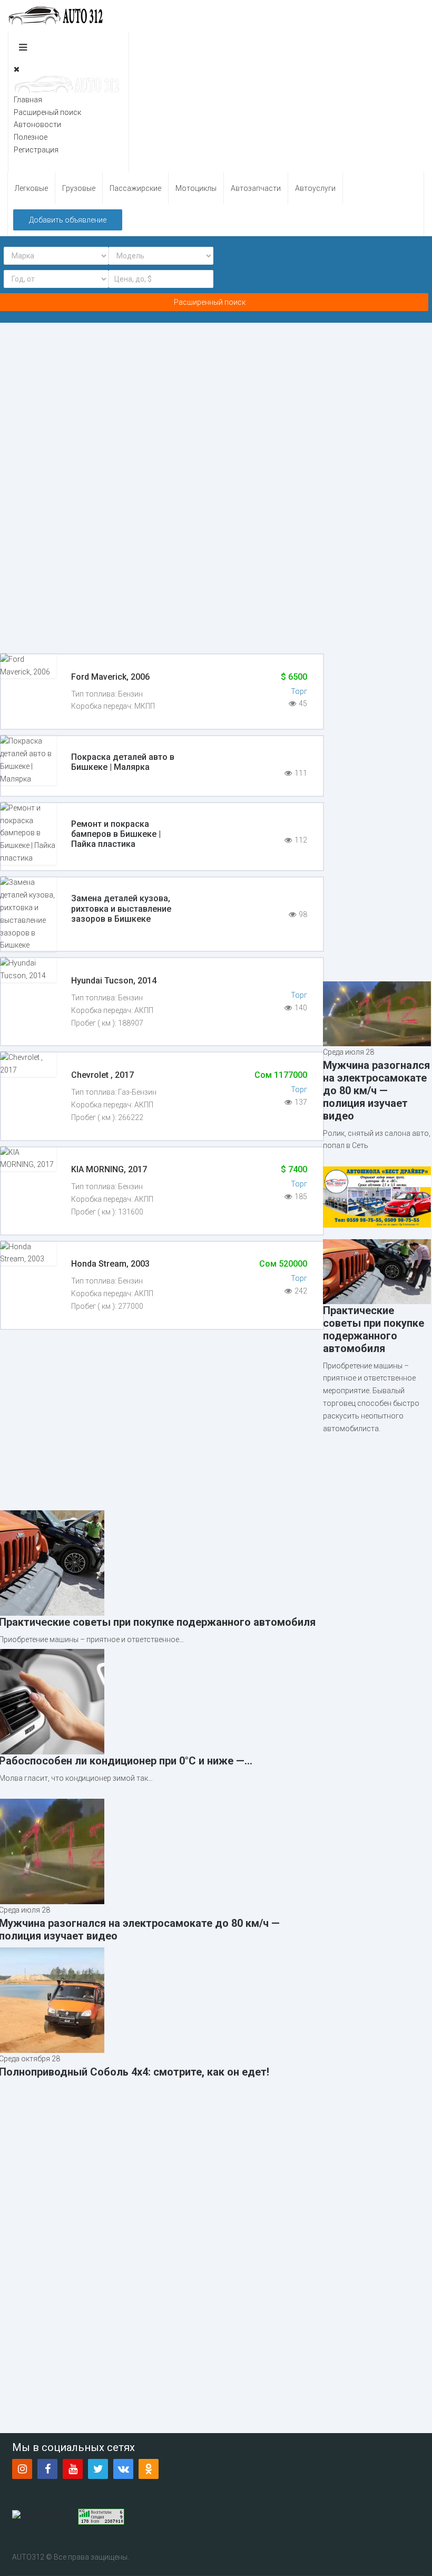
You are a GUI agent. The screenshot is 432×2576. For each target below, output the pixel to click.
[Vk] (123, 2469)
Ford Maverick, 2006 (110, 677)
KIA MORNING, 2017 (109, 1169)
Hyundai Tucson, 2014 (114, 981)
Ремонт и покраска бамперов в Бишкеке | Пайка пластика (116, 834)
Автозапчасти (256, 188)
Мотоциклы (196, 188)
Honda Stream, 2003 (110, 1264)
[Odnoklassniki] (149, 2469)
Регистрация (36, 150)
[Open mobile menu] (23, 47)
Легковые (31, 188)
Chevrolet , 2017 (102, 1075)
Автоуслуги (315, 188)
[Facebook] (47, 2469)
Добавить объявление (68, 220)
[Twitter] (98, 2469)
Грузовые (79, 188)
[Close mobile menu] (17, 69)
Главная (28, 100)
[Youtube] (73, 2469)
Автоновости (37, 124)
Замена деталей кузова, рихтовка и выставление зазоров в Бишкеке (121, 908)
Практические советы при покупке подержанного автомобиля (374, 1329)
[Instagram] (22, 2469)
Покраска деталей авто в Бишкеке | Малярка (123, 762)
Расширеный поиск (47, 112)
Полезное (31, 137)
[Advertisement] (377, 812)
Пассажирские (135, 188)
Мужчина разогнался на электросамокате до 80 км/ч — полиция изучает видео (376, 1091)
